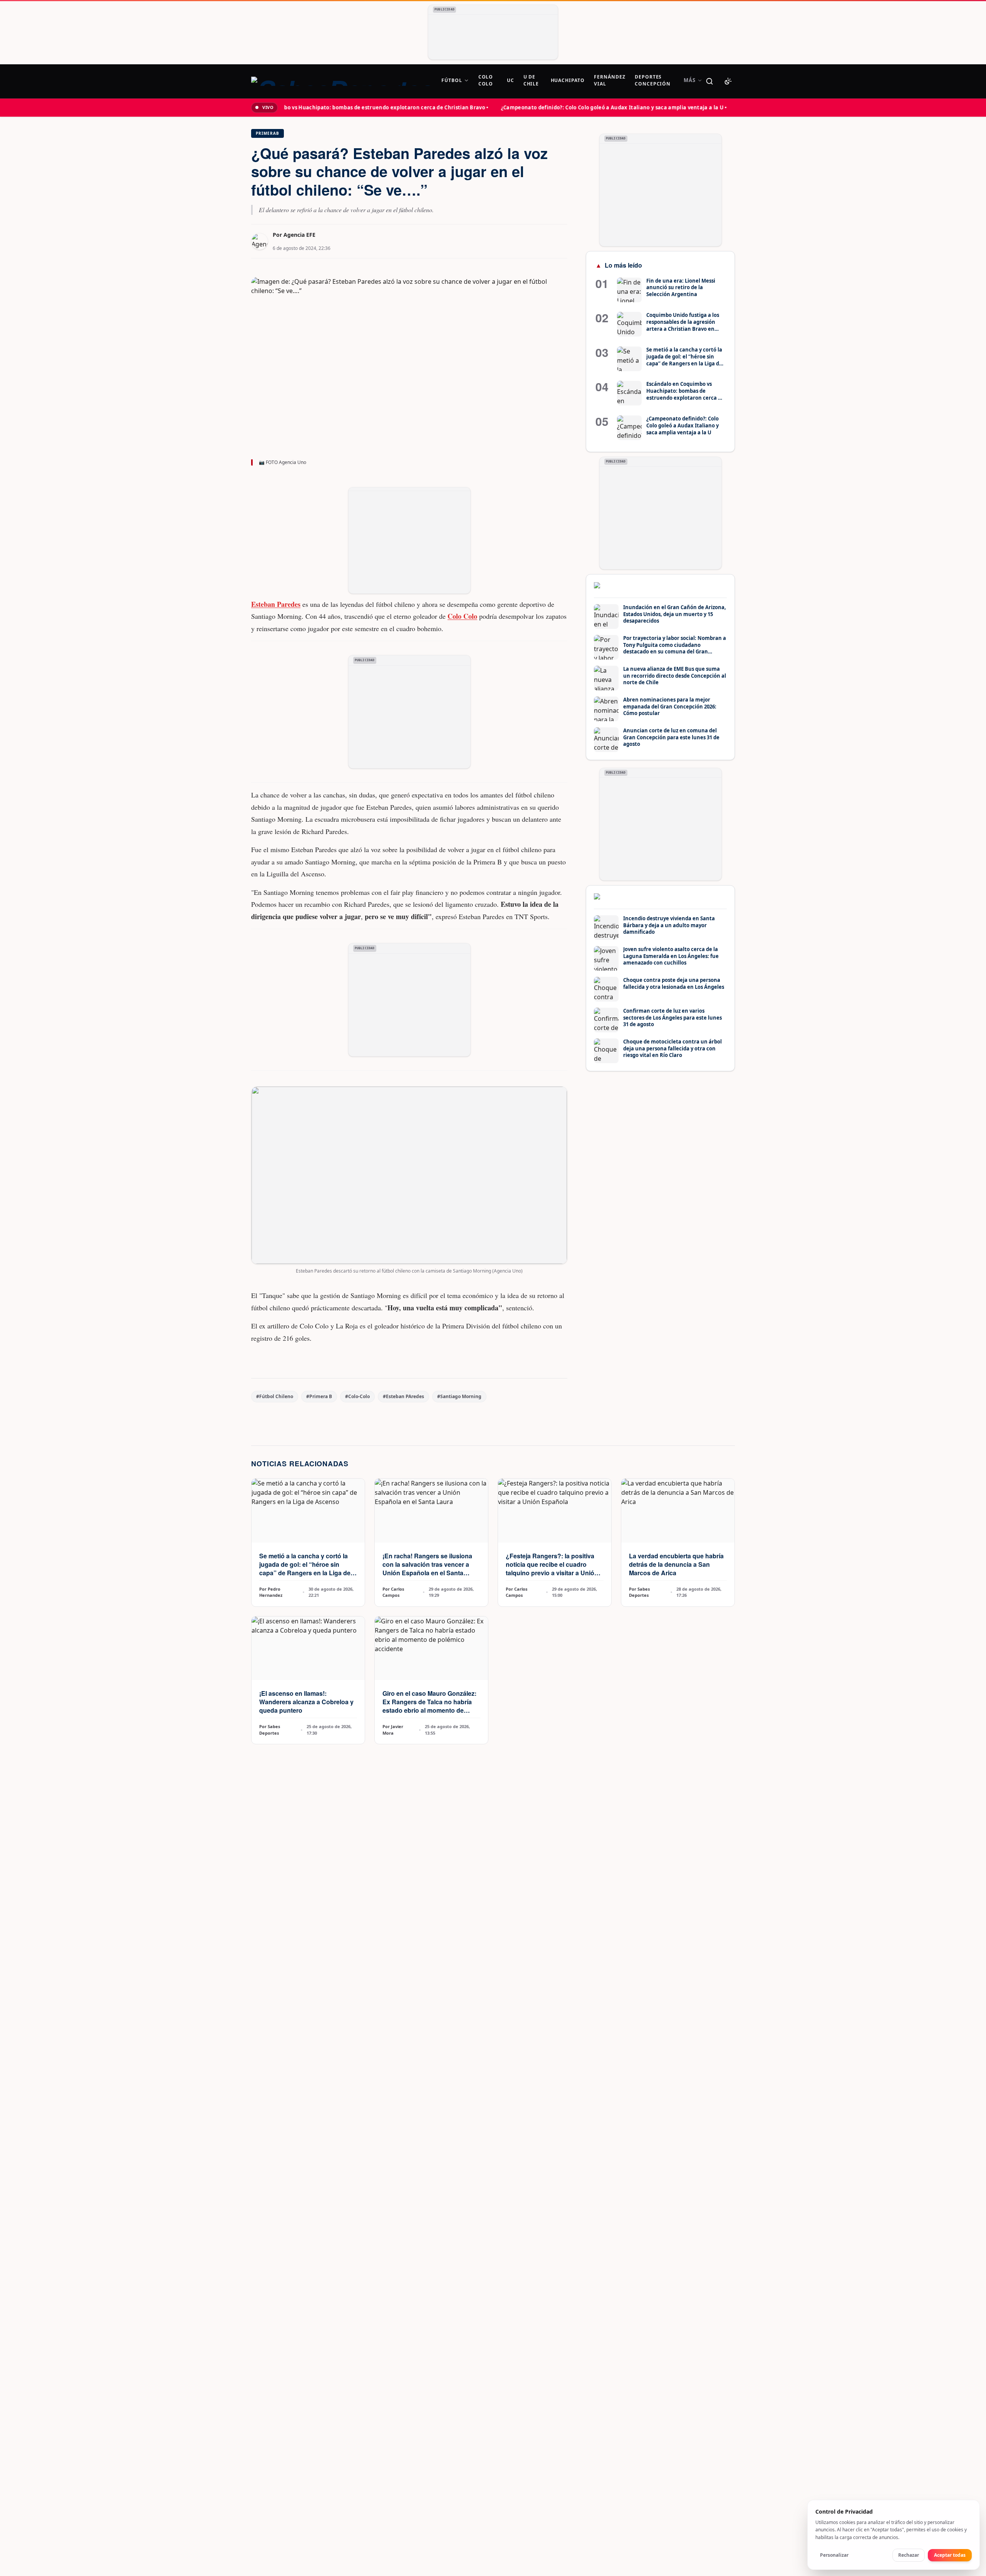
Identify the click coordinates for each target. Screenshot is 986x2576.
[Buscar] (709, 81)
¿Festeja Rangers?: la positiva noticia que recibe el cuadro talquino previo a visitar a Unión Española (552, 1569)
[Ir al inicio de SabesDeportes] (342, 81)
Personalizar (834, 2555)
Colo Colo (462, 616)
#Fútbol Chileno (275, 1396)
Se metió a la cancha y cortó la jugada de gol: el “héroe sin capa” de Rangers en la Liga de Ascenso (305, 1569)
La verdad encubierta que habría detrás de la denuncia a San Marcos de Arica (676, 1564)
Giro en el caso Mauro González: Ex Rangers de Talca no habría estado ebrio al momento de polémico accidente (429, 1706)
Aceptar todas (950, 2555)
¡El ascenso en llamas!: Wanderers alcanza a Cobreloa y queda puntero (306, 1702)
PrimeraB (267, 133)
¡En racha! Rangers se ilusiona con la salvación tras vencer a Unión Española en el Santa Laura (427, 1569)
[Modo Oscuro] (728, 81)
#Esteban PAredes (403, 1396)
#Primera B (319, 1396)
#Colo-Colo (357, 1396)
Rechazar (909, 2555)
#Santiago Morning (459, 1396)
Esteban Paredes (276, 604)
